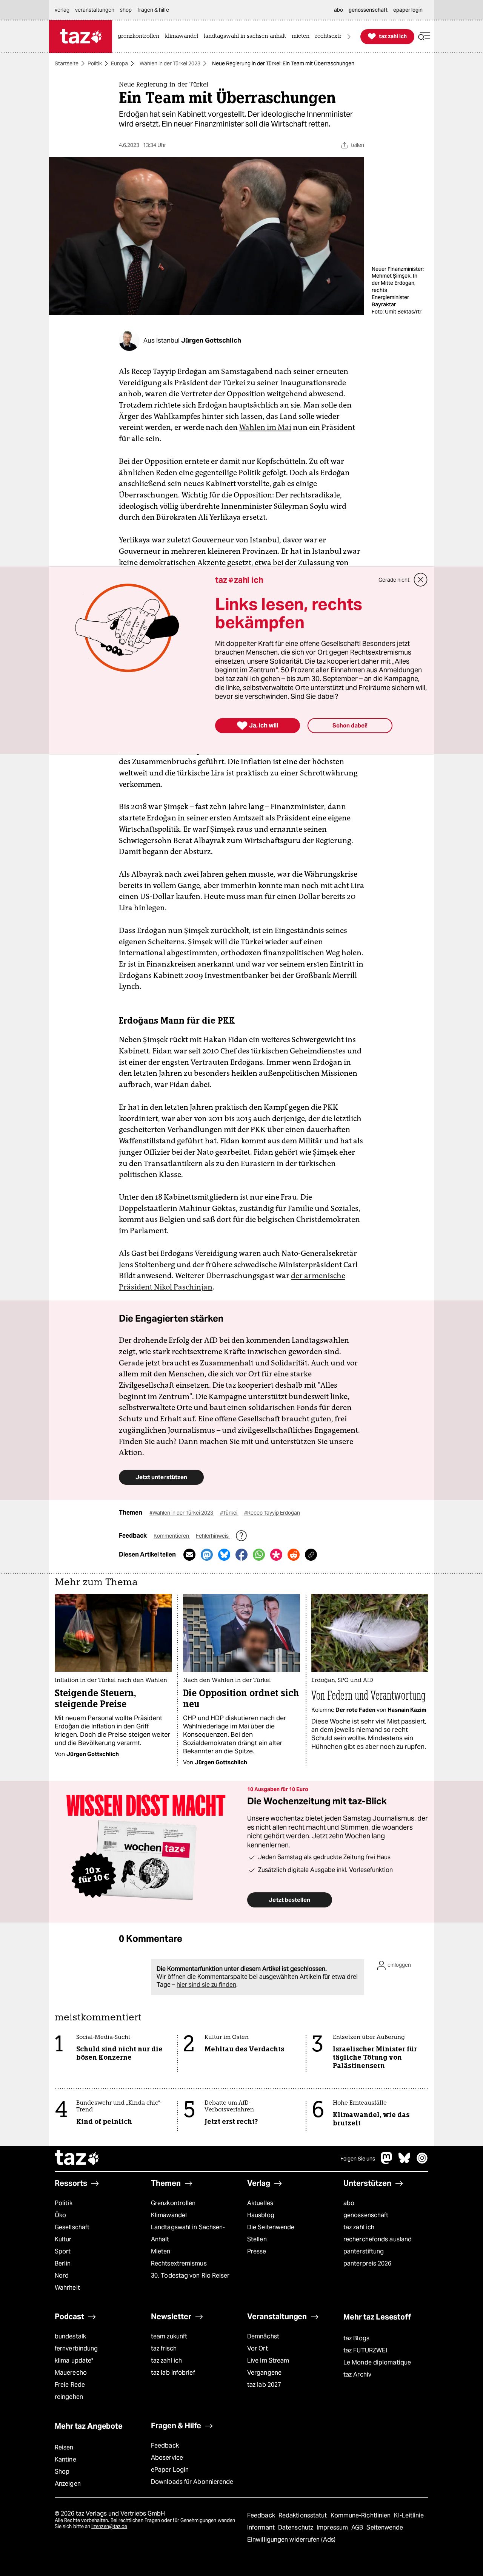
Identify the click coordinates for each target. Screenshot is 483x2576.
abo (349, 2203)
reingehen (69, 2397)
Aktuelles (260, 2203)
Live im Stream (268, 2361)
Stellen (257, 2239)
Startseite (67, 63)
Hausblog (261, 2215)
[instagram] (422, 2162)
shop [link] (126, 10)
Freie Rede (70, 2385)
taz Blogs (356, 2338)
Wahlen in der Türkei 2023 (170, 63)
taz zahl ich (359, 2227)
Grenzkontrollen (173, 2203)
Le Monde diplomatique (377, 2362)
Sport (63, 2251)
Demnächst (263, 2336)
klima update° (74, 2361)
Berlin (63, 2263)
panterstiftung (364, 2251)
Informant (262, 2527)
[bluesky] (405, 2162)
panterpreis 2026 (368, 2263)
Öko (60, 2215)
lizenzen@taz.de (109, 2526)
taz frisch (164, 2348)
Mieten (161, 2251)
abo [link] (338, 10)
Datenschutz (296, 2527)
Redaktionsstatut (304, 2515)
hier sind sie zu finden (206, 1985)
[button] (424, 36)
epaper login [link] (408, 10)
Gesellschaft (72, 2227)
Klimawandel (169, 2215)
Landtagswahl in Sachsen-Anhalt (188, 2233)
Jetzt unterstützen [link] (161, 1477)
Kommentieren (172, 1536)
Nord (62, 2276)
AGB (358, 2527)
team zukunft (169, 2336)
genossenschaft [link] (368, 10)
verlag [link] (62, 10)
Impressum (333, 2527)
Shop (62, 2472)
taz (77, 2159)
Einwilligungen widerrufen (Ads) (291, 2540)
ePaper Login (170, 2470)
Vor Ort (258, 2348)
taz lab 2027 (264, 2385)
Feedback (165, 2446)
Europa (119, 63)
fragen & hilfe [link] (153, 10)
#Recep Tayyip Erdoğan (272, 1513)
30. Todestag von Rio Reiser (190, 2276)
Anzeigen (68, 2484)
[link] (140, 36)
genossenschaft (366, 2215)
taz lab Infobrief (173, 2373)
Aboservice (167, 2458)
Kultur (63, 2239)
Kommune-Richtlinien (361, 2515)
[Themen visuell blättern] (349, 36)
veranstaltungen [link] (95, 10)
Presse (257, 2251)
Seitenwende (385, 2527)
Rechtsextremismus (179, 2263)
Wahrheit (67, 2288)
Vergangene (264, 2373)
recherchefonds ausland (378, 2239)
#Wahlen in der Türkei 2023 (182, 1513)
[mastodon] (387, 2162)
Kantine (65, 2459)
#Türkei (229, 1513)
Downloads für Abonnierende (192, 2482)
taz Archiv (357, 2374)
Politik (95, 63)
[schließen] (421, 580)
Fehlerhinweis (213, 1536)
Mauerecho (71, 2373)
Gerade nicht (394, 580)
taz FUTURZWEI (365, 2350)
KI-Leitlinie (409, 2515)
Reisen (64, 2447)
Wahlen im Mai (265, 427)
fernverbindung (76, 2348)
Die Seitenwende (271, 2227)
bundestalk (70, 2336)
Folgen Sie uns (358, 2159)
